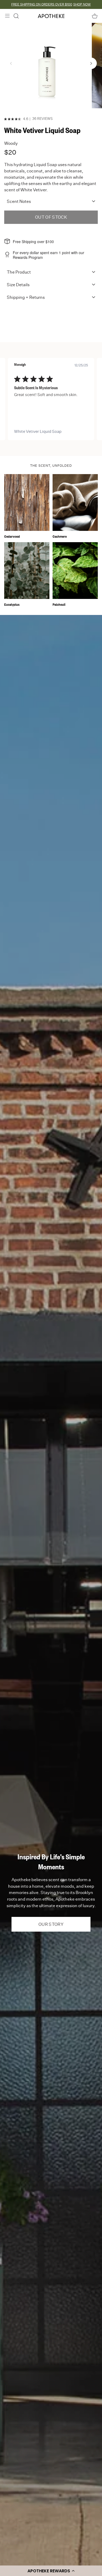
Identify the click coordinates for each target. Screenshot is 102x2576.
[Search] (16, 16)
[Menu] (7, 16)
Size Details (18, 285)
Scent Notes (19, 202)
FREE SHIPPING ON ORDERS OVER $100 (42, 4)
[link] (51, 432)
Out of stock (51, 217)
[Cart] (95, 16)
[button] (51, 2571)
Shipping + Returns (26, 297)
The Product (19, 272)
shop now (82, 4)
